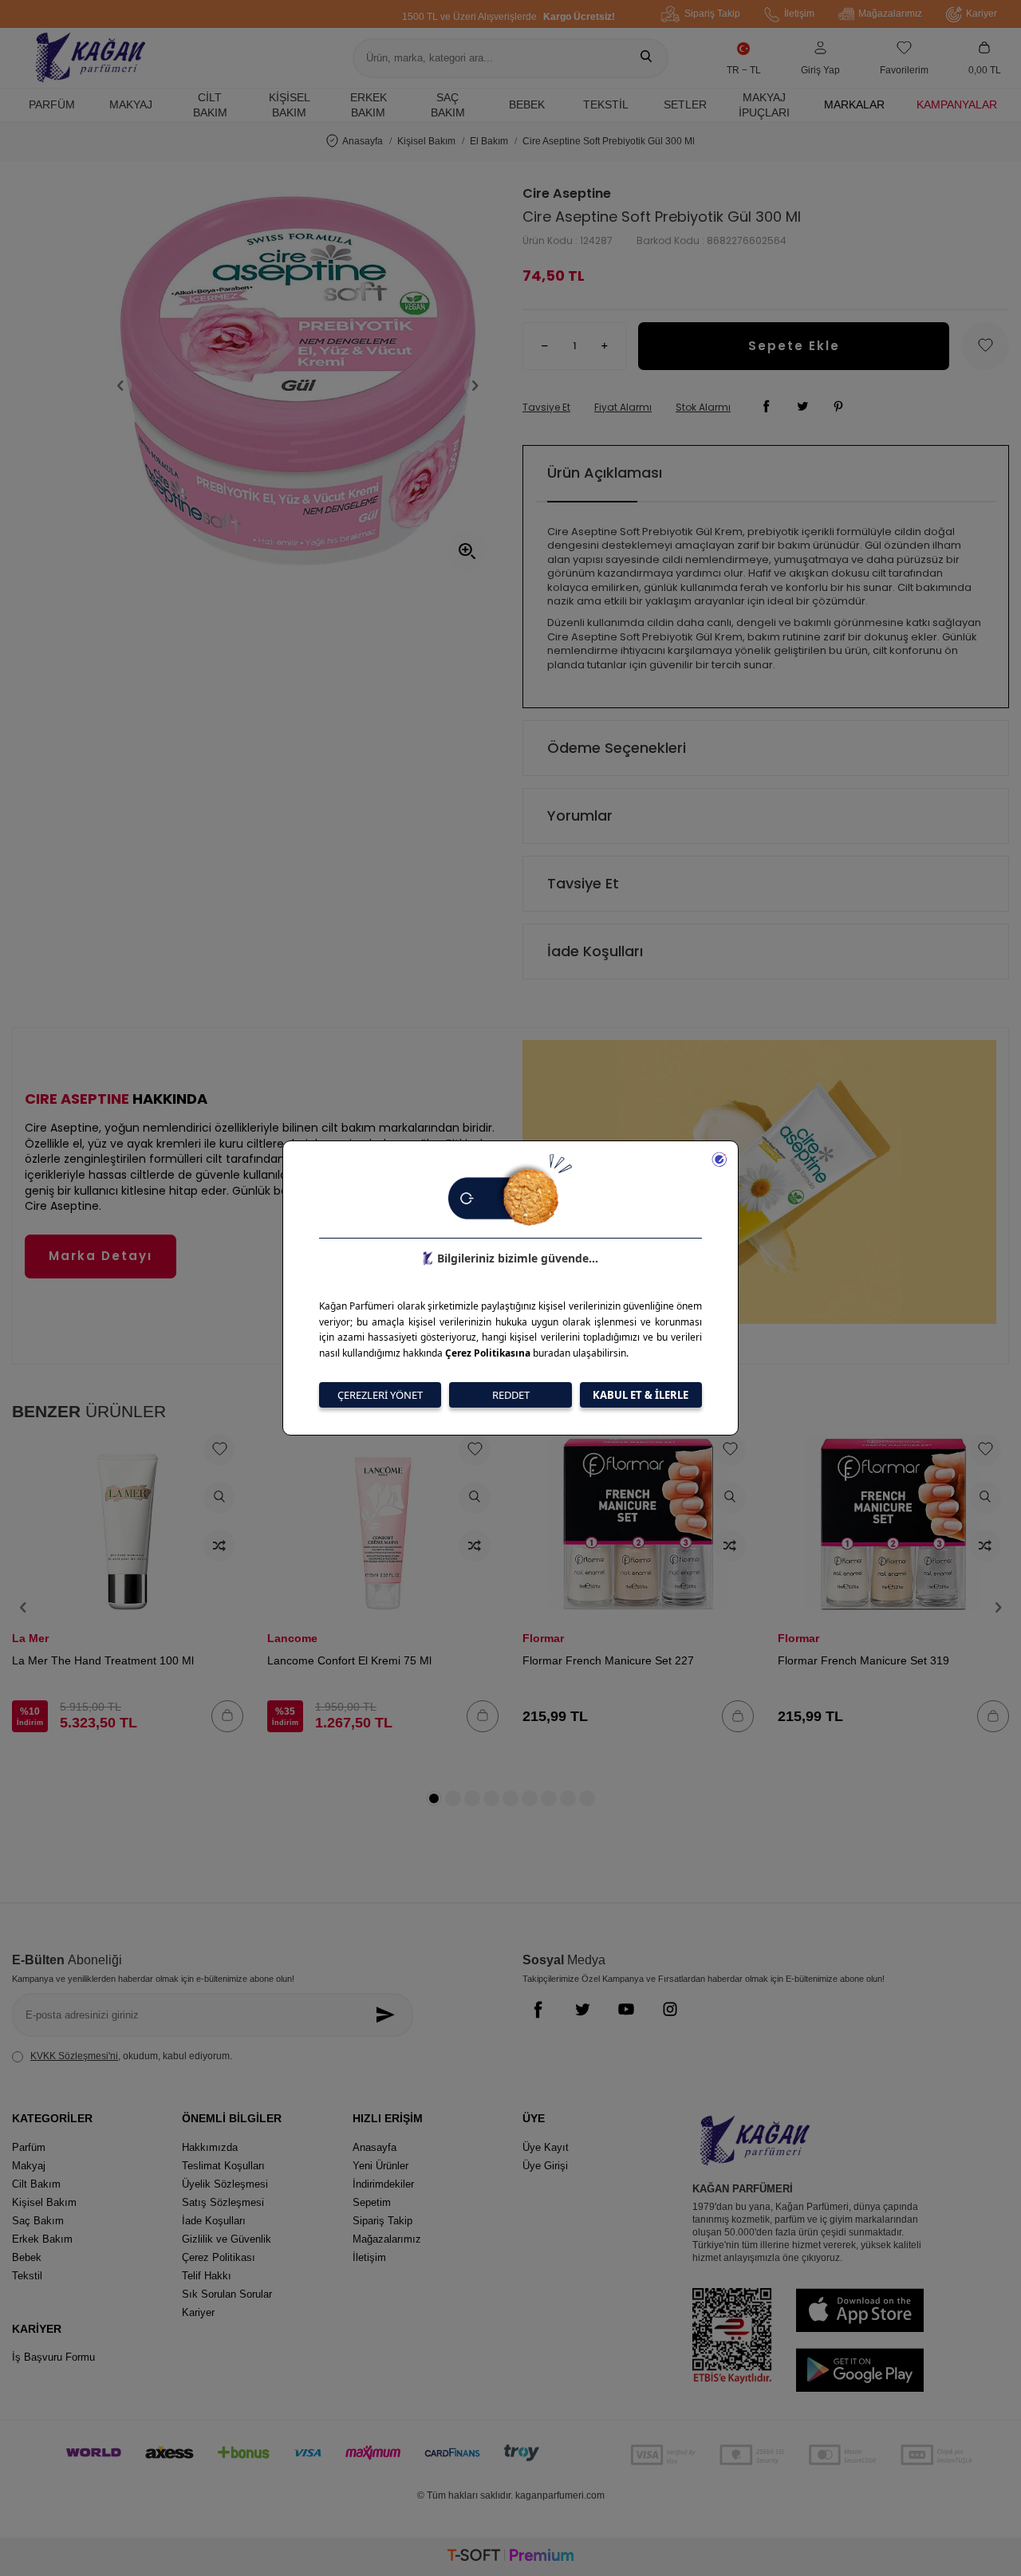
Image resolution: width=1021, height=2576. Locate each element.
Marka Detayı (101, 1256)
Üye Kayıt (546, 2147)
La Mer (30, 1638)
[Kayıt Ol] (390, 2015)
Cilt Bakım (210, 105)
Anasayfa (363, 141)
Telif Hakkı (207, 2276)
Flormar (543, 1638)
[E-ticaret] (510, 2557)
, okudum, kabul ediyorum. (131, 2056)
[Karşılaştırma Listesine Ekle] (219, 1546)
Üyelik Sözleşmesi (225, 2184)
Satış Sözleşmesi (223, 2202)
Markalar (854, 104)
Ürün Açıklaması (605, 473)
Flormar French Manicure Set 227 (608, 1660)
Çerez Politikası (219, 2257)
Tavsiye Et (546, 408)
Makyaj (131, 104)
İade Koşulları (595, 951)
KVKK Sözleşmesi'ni (74, 2056)
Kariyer (982, 14)
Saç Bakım (448, 105)
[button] (120, 386)
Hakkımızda (210, 2147)
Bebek (527, 104)
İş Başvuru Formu (53, 2357)
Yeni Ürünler (380, 2166)
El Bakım (489, 141)
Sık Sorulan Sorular (227, 2294)
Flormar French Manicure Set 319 (863, 1660)
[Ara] (646, 58)
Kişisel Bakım (290, 105)
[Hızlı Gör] (219, 1498)
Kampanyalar (957, 104)
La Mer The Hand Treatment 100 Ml (103, 1660)
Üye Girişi (545, 2166)
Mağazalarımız (890, 14)
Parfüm (52, 104)
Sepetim (372, 2202)
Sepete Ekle (794, 346)
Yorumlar (580, 815)
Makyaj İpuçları (764, 105)
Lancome (292, 1638)
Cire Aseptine (567, 194)
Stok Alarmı (703, 408)
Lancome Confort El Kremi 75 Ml (349, 1660)
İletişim (799, 14)
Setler (685, 104)
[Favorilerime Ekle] (219, 1450)
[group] (298, 386)
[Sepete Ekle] (227, 1716)
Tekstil (606, 104)
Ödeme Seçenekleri (617, 748)
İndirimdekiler (383, 2184)
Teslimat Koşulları (223, 2166)
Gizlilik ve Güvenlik (227, 2239)
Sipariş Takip (712, 14)
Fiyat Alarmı (623, 408)
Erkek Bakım (369, 105)
